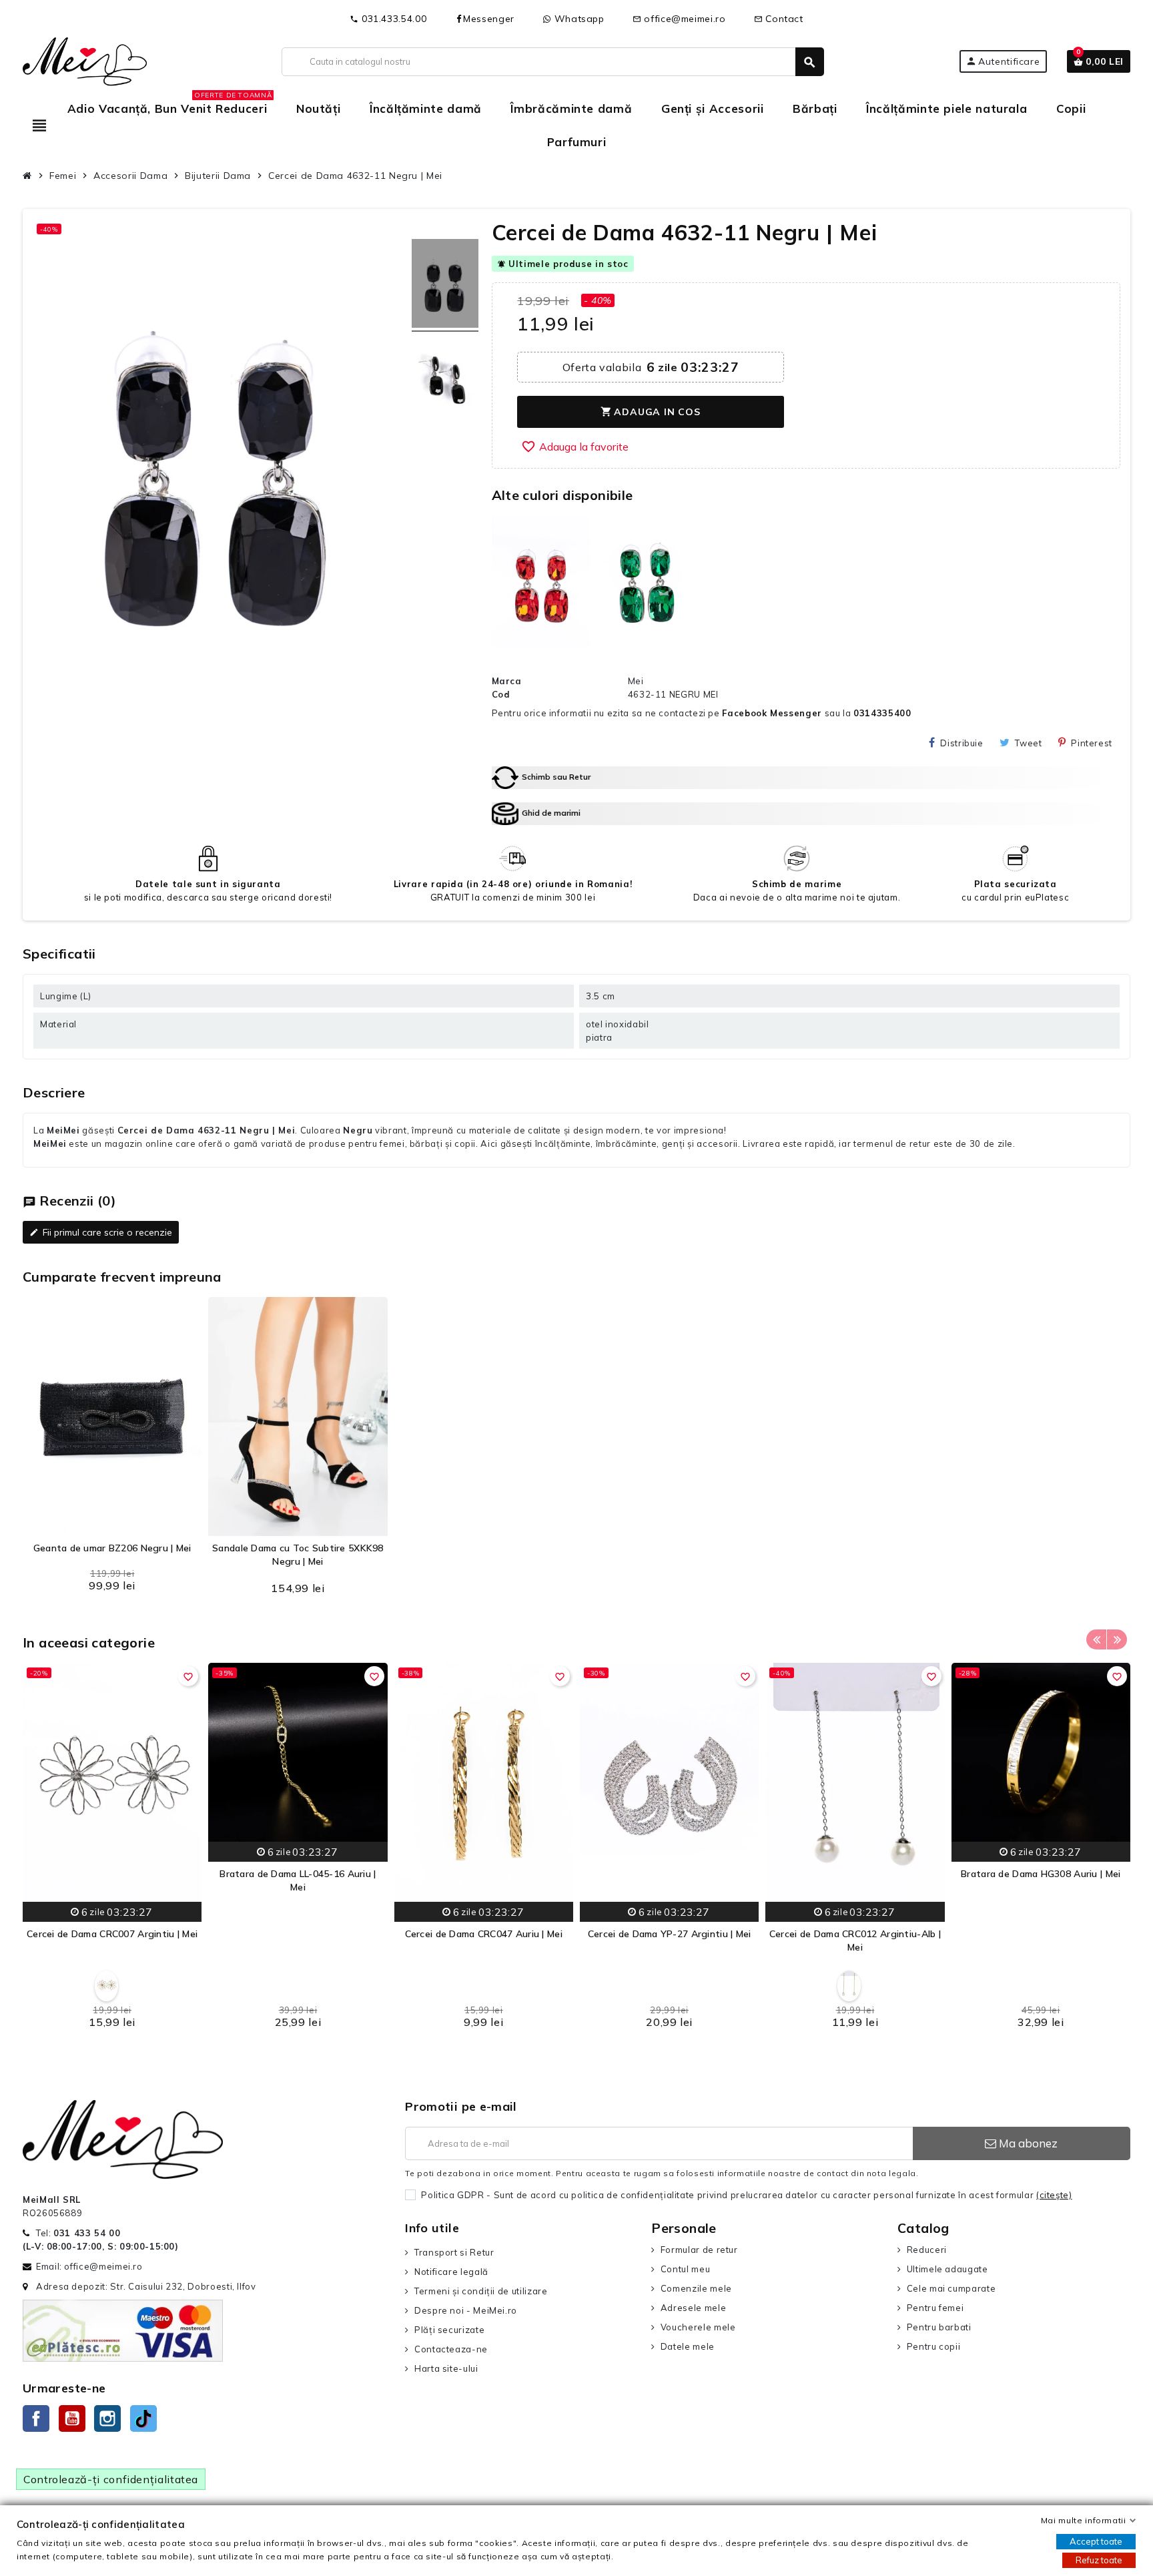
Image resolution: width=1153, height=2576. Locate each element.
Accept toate (1096, 2541)
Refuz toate (1099, 2560)
